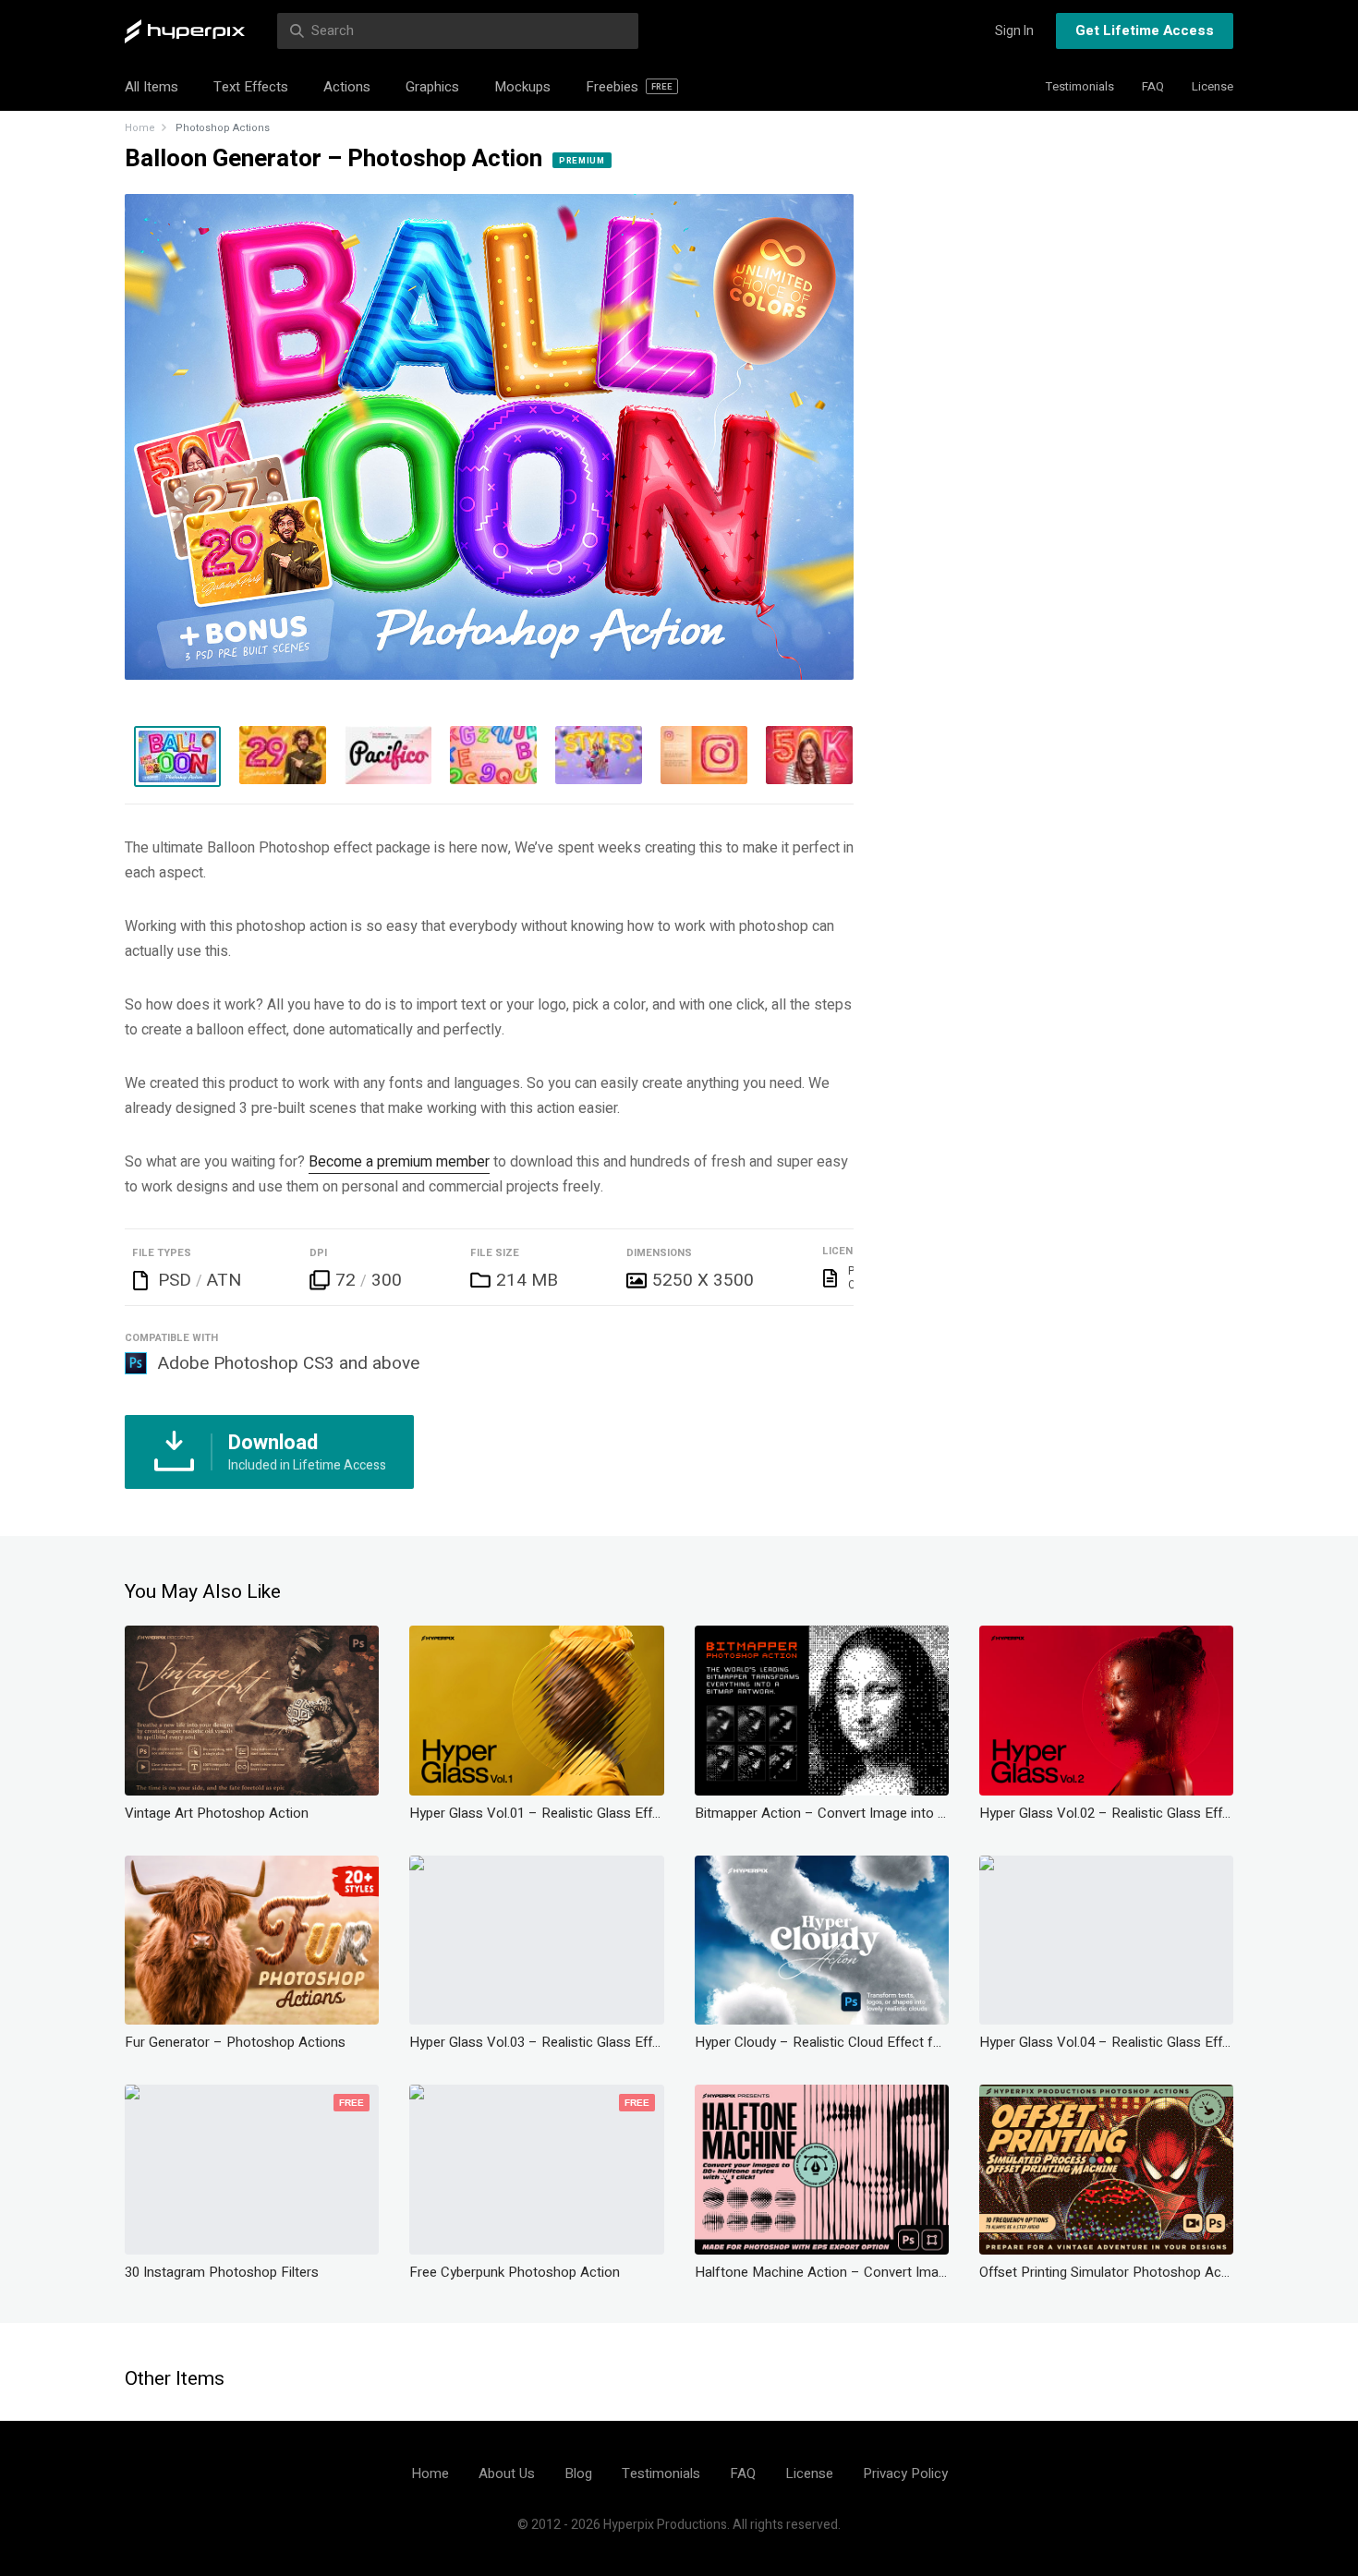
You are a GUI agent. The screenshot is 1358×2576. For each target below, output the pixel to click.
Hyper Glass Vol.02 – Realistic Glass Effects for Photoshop (1106, 1813)
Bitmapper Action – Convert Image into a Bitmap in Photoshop (822, 1813)
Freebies (629, 87)
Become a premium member (399, 1162)
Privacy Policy (905, 2473)
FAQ (1153, 86)
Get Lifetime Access (1145, 30)
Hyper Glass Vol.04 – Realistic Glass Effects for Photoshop (1106, 2042)
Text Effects (251, 87)
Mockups (522, 87)
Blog (578, 2473)
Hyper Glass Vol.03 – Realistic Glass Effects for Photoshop (536, 2042)
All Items (152, 87)
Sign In (1014, 31)
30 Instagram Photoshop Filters (222, 2272)
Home (140, 128)
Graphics (432, 87)
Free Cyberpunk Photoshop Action (515, 2272)
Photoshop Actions (223, 128)
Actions (347, 87)
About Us (507, 2473)
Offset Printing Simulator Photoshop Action (1106, 2272)
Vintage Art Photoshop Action (217, 1813)
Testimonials (1080, 86)
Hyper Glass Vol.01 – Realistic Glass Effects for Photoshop (536, 1813)
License (1212, 86)
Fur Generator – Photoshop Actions (235, 2042)
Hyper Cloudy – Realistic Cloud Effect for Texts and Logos (822, 2042)
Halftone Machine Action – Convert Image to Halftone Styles (822, 2272)
